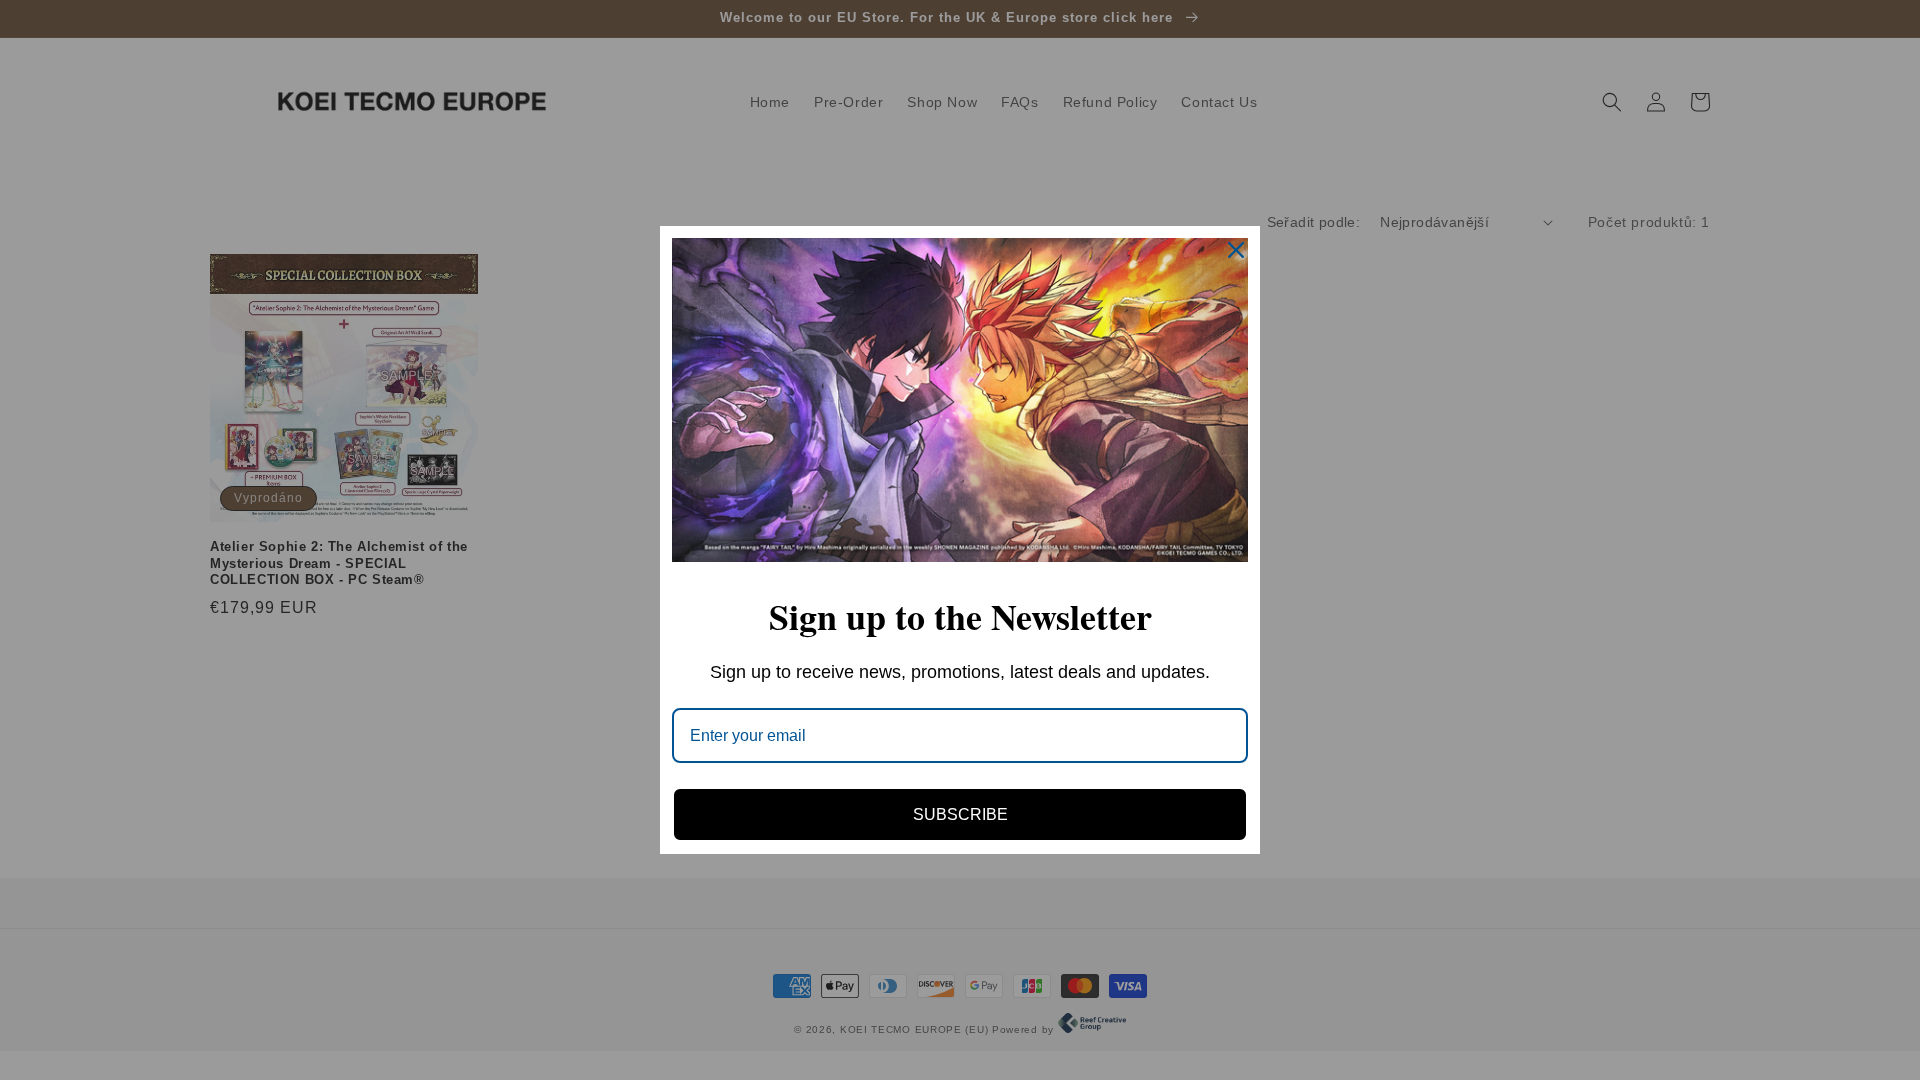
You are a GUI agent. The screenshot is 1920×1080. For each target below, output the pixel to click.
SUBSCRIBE (960, 814)
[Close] (1236, 250)
